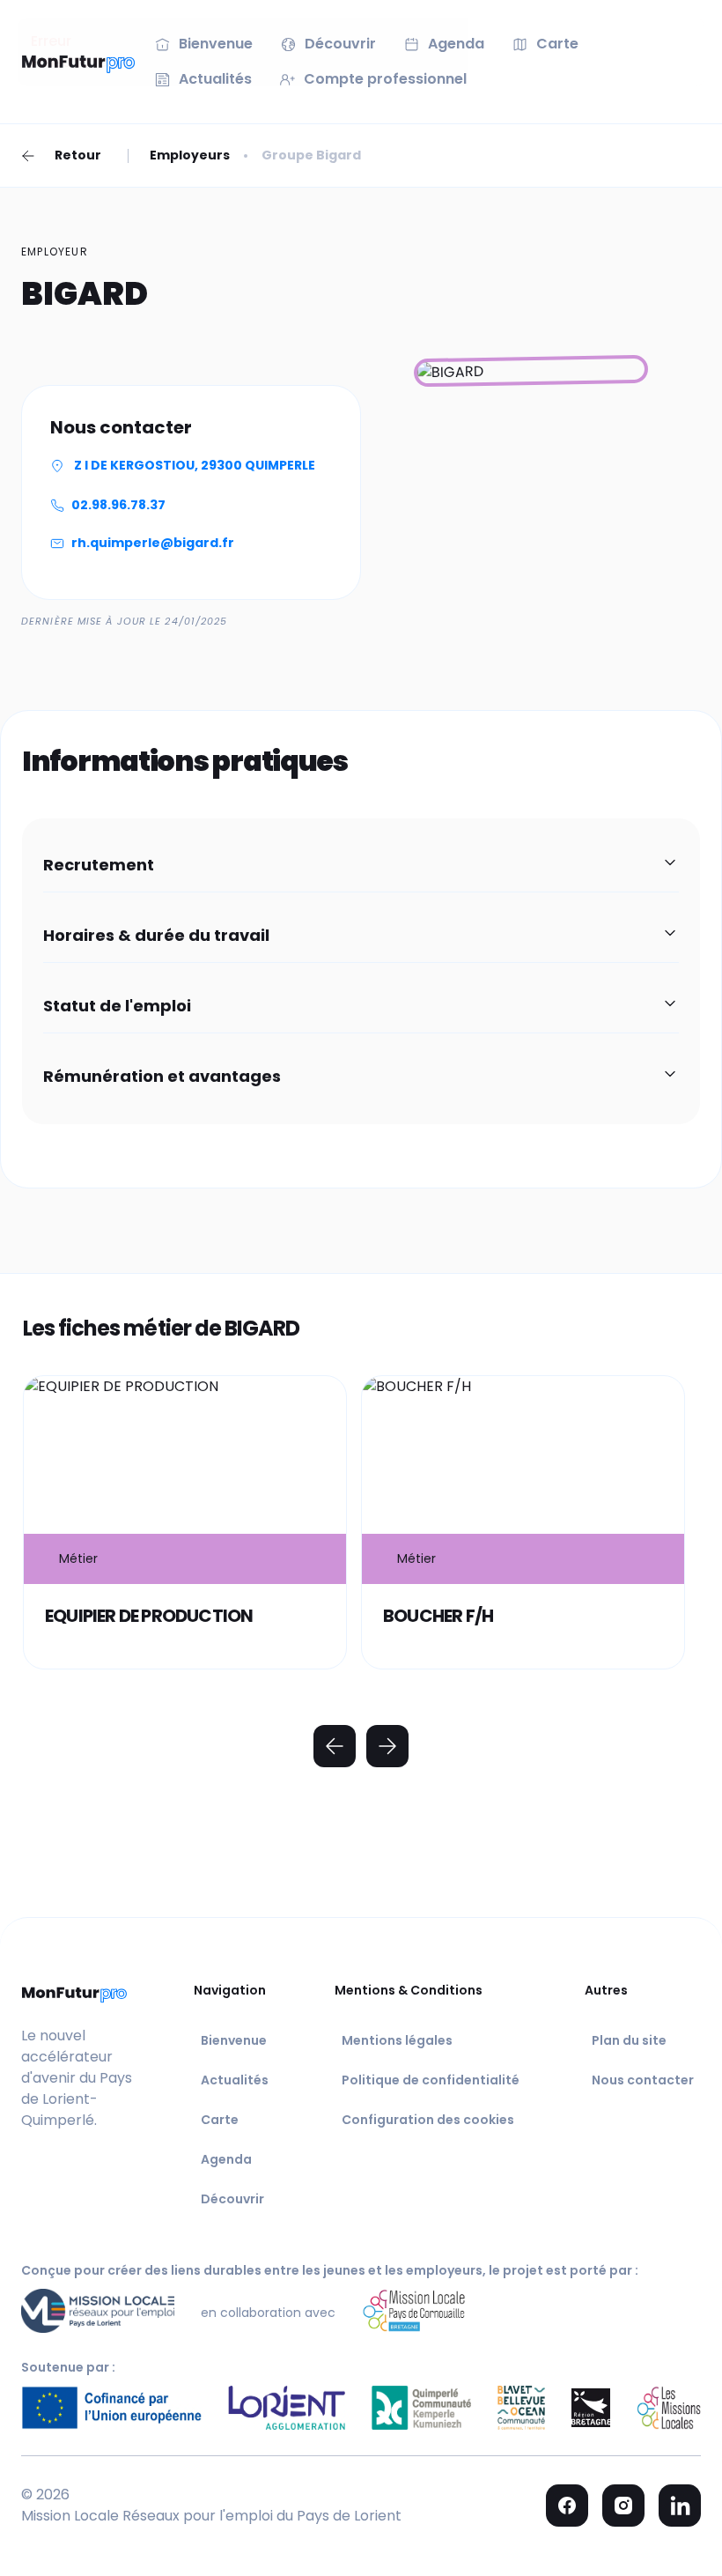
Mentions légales (397, 2040)
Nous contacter (643, 2080)
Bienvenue (234, 2040)
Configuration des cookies (428, 2120)
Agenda (226, 2159)
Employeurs (190, 155)
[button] (361, 866)
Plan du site (629, 2040)
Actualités (235, 2080)
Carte (220, 2120)
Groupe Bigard (311, 155)
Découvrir (232, 2199)
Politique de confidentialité (431, 2080)
